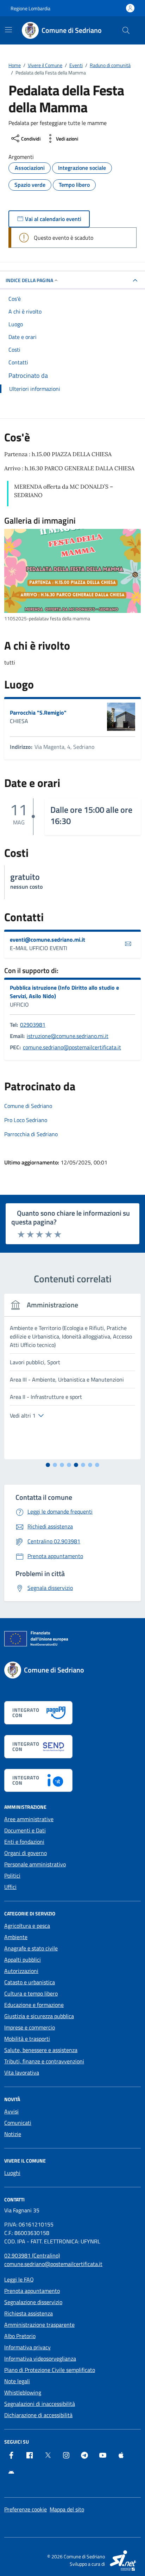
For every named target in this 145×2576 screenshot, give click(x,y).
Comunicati (18, 2123)
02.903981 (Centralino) (32, 2255)
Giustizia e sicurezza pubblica (39, 2016)
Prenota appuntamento (32, 2291)
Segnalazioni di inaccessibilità (40, 2404)
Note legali (17, 2381)
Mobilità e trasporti (27, 2039)
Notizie (13, 2134)
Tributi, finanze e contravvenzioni (44, 2061)
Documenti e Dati (25, 1830)
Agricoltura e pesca (27, 1926)
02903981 (33, 1025)
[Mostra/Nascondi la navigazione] (8, 30)
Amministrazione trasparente (39, 2325)
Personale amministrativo (35, 1864)
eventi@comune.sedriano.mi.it (48, 940)
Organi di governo (26, 1853)
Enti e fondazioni (24, 1842)
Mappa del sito (67, 2509)
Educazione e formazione (34, 2005)
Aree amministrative (29, 1819)
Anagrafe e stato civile (31, 1948)
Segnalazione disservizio (33, 2302)
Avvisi (11, 2111)
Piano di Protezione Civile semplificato (50, 2370)
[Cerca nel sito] (126, 30)
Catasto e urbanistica (30, 1982)
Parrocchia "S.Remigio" (38, 712)
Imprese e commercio (30, 2027)
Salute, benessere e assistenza (41, 2050)
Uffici (10, 1887)
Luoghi (12, 2173)
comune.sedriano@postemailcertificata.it (72, 1047)
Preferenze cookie (26, 2509)
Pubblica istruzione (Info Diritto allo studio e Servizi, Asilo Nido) (64, 992)
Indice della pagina (29, 280)
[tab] (48, 1465)
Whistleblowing (23, 2392)
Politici (12, 1876)
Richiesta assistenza (29, 2313)
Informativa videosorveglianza (40, 2359)
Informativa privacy (27, 2347)
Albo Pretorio (20, 2336)
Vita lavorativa (22, 2073)
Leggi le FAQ (19, 2279)
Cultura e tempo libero (31, 1993)
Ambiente (16, 1937)
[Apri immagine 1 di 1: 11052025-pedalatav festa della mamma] (72, 571)
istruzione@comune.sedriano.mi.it (68, 1036)
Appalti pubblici (23, 1960)
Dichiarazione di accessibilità (38, 2415)
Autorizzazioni (21, 1971)
